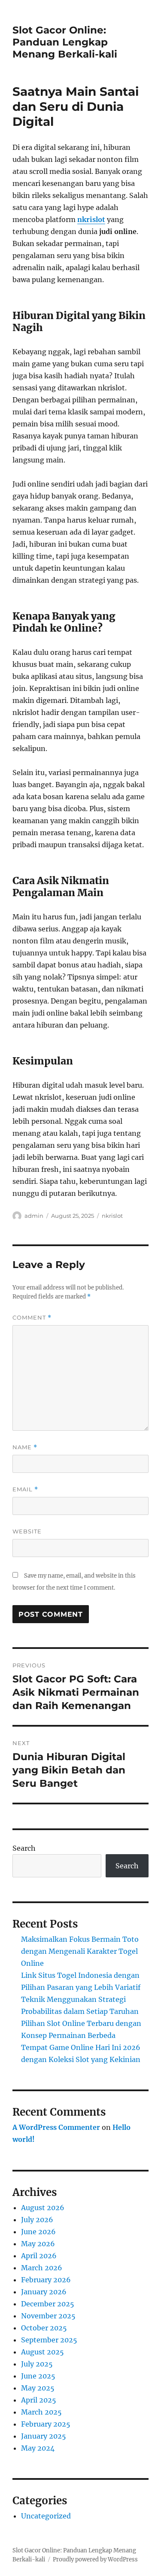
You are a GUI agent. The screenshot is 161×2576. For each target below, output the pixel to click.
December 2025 (48, 2304)
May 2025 (38, 2388)
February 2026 (46, 2280)
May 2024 (38, 2448)
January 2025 (44, 2436)
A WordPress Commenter (56, 2127)
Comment (32, 1318)
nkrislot (91, 219)
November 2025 (48, 2316)
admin (34, 1216)
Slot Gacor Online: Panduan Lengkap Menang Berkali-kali (65, 42)
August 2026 (43, 2208)
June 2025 (38, 2376)
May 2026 (38, 2244)
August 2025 (43, 2352)
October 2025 (44, 2328)
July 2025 (37, 2364)
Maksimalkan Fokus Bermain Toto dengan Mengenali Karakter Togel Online (80, 1951)
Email (25, 1489)
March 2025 (41, 2412)
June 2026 (38, 2232)
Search (24, 1848)
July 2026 (37, 2220)
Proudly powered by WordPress (95, 2559)
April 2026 (39, 2256)
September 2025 (49, 2340)
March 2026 (42, 2268)
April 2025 (39, 2400)
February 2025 (46, 2424)
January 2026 (44, 2292)
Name (25, 1447)
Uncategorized (46, 2516)
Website (27, 1531)
